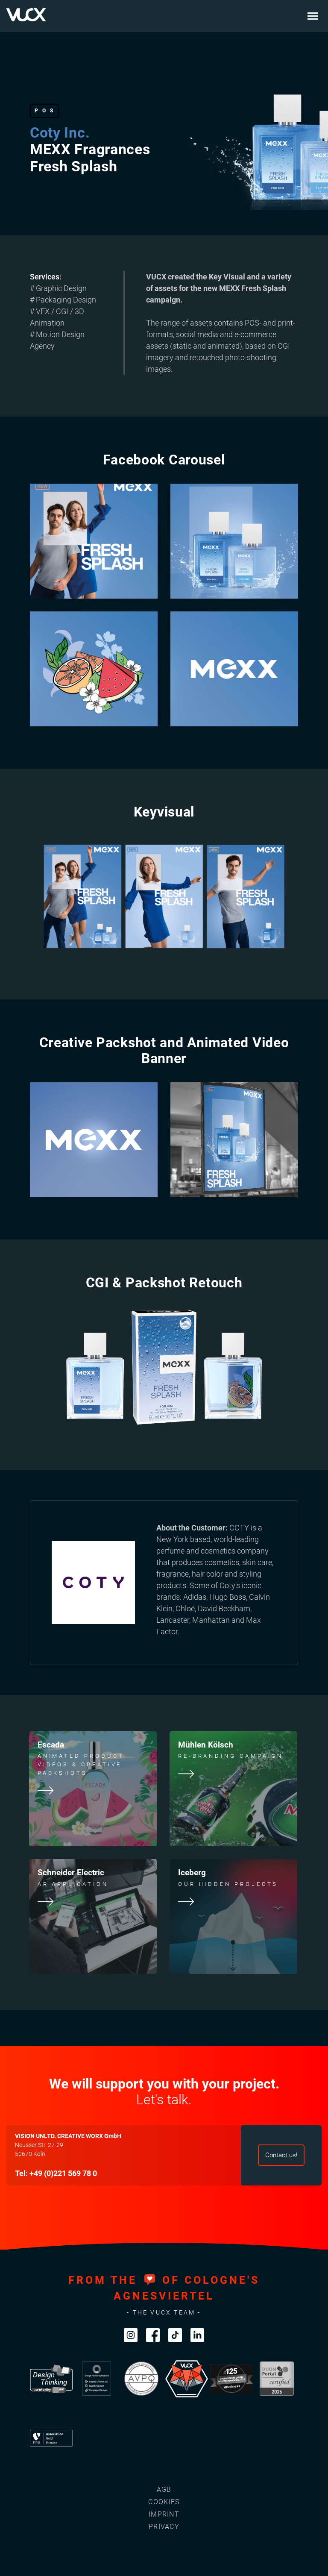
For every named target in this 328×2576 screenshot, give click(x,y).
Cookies (164, 2502)
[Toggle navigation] (313, 16)
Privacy (164, 2527)
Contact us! (281, 2155)
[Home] (26, 15)
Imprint (164, 2514)
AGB (164, 2489)
